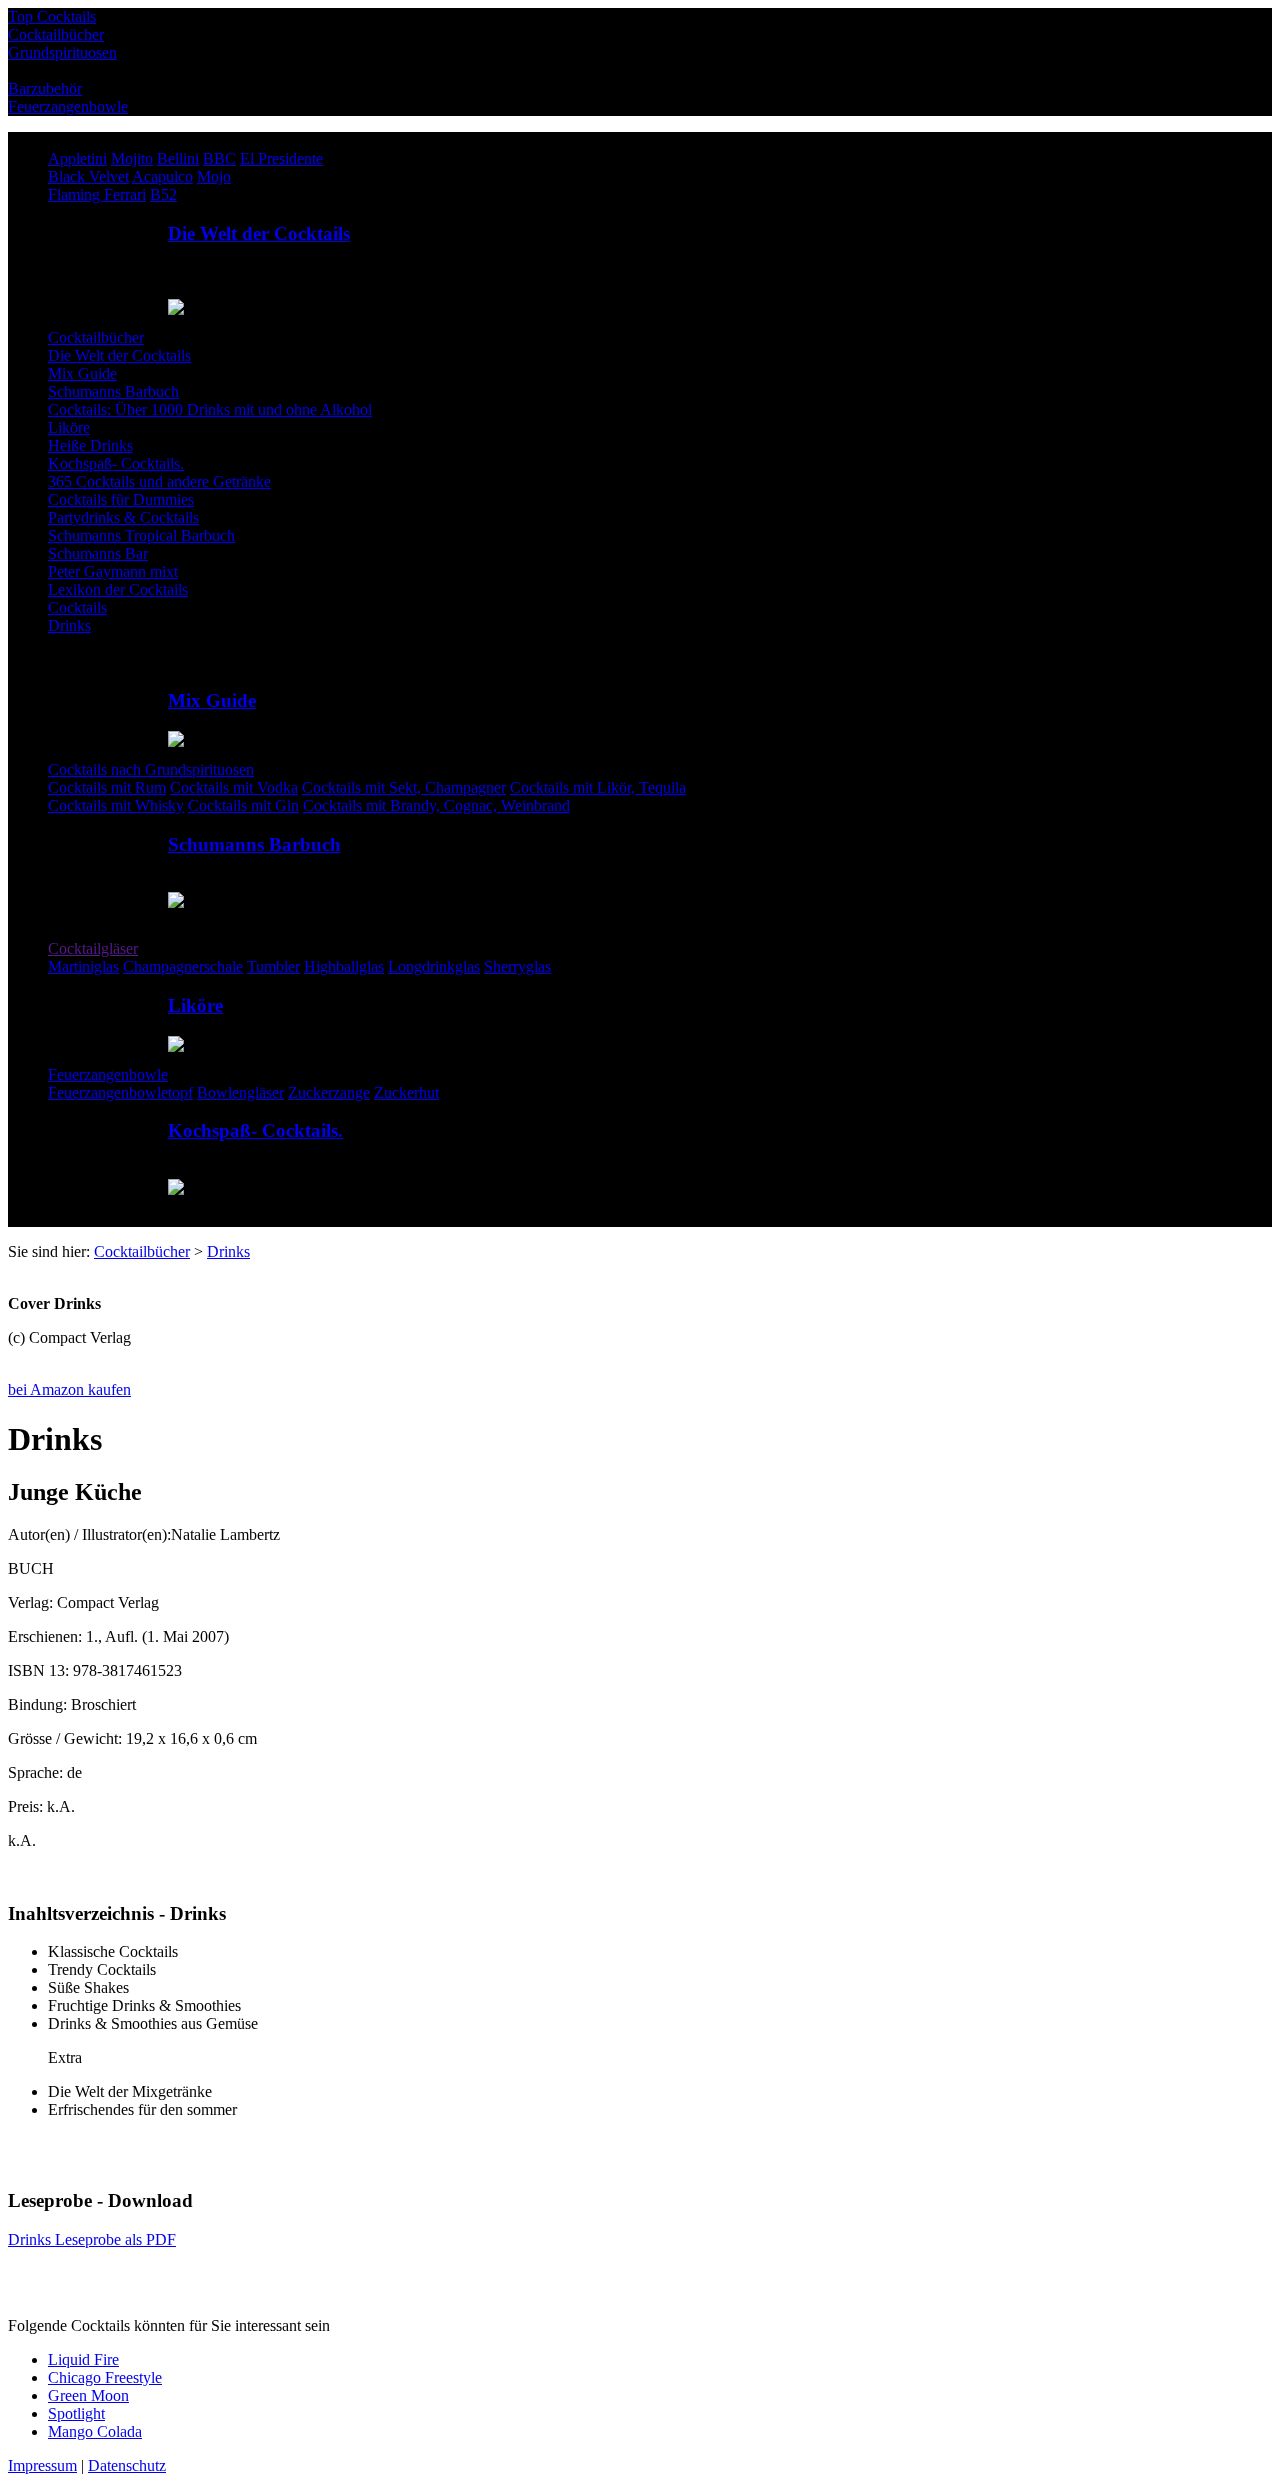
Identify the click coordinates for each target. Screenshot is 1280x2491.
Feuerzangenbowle (108, 1074)
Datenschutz (127, 2465)
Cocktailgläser (93, 948)
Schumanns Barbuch (254, 844)
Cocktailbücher (96, 337)
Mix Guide (212, 700)
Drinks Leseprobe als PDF (92, 2239)
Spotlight (76, 2413)
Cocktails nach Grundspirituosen (151, 769)
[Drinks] (10, 1269)
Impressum (42, 2465)
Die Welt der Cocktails (259, 233)
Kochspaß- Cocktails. (255, 1130)
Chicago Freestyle (105, 2377)
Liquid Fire (83, 2359)
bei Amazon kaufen (69, 1389)
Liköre (195, 1005)
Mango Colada (95, 2431)
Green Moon (88, 2395)
